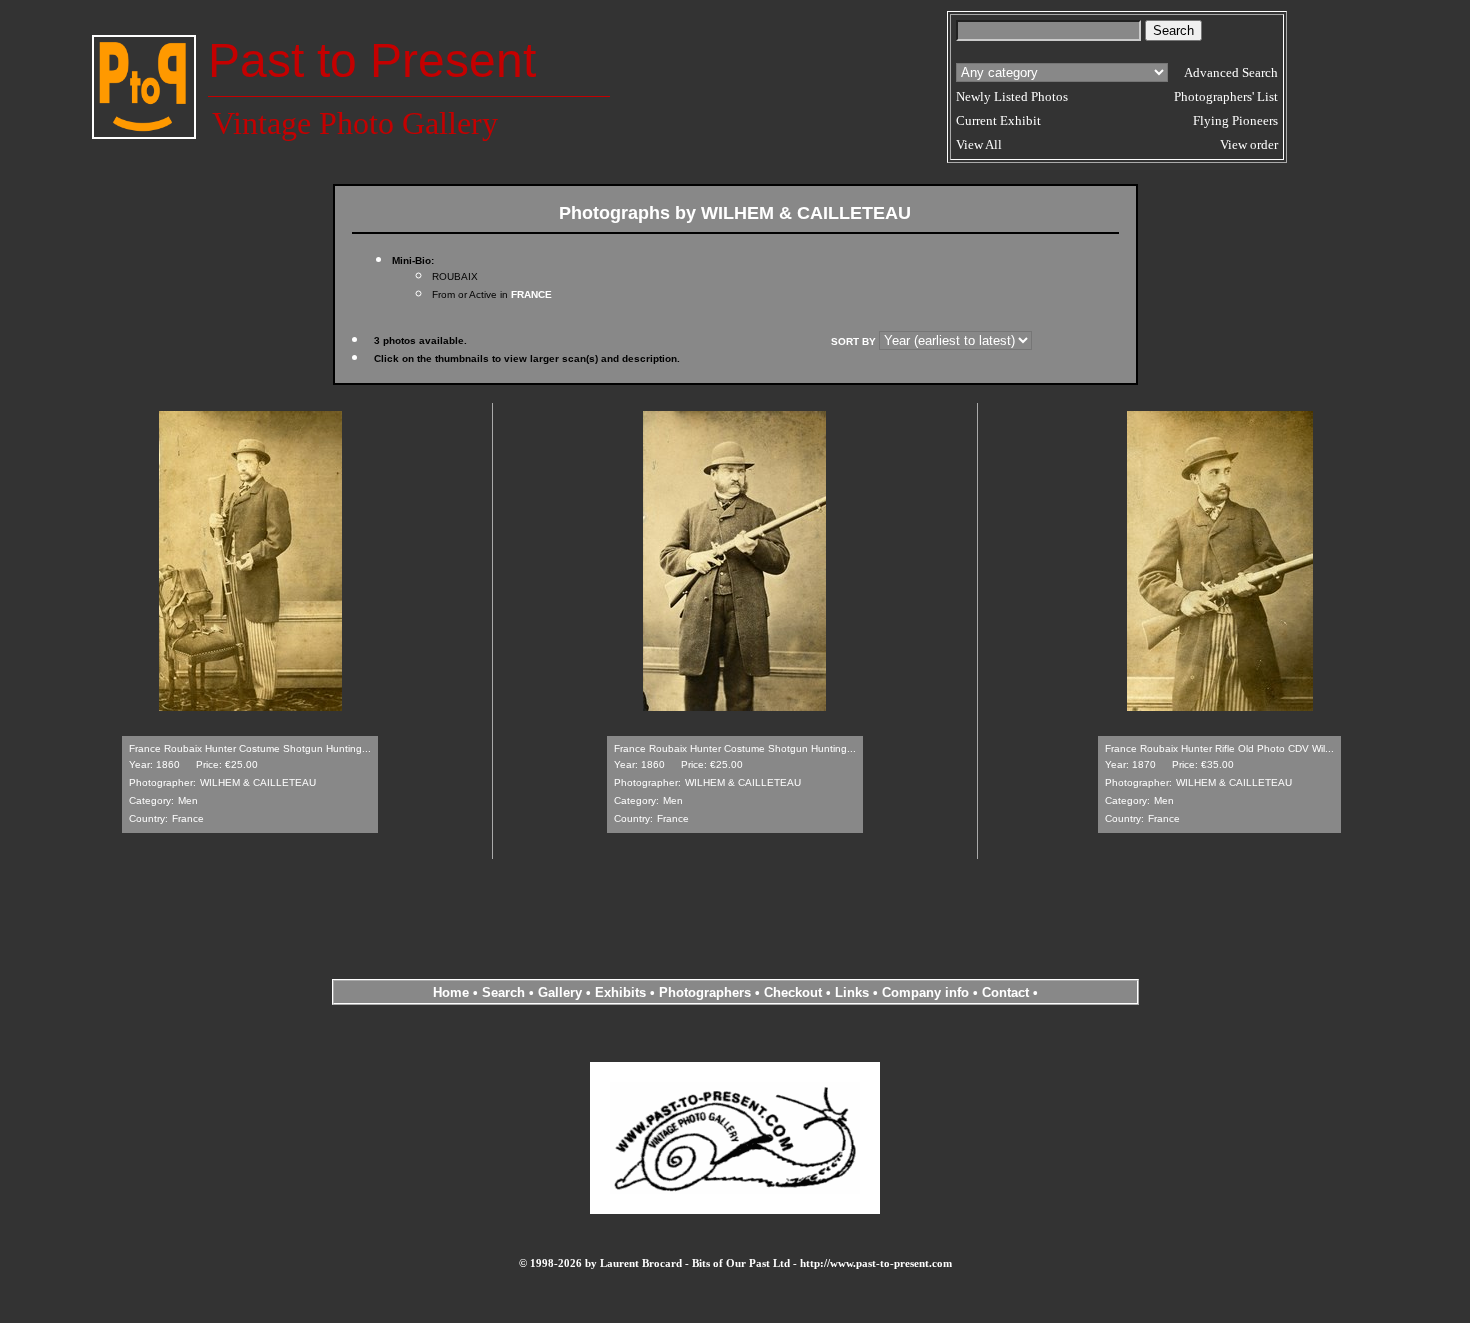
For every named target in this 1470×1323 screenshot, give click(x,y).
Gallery (560, 992)
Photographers (705, 992)
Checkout (793, 992)
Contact (1005, 992)
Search (503, 992)
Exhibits (620, 992)
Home (451, 992)
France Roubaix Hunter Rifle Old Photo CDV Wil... (1219, 748)
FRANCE (531, 294)
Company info (927, 992)
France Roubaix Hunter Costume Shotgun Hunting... (250, 748)
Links (852, 992)
